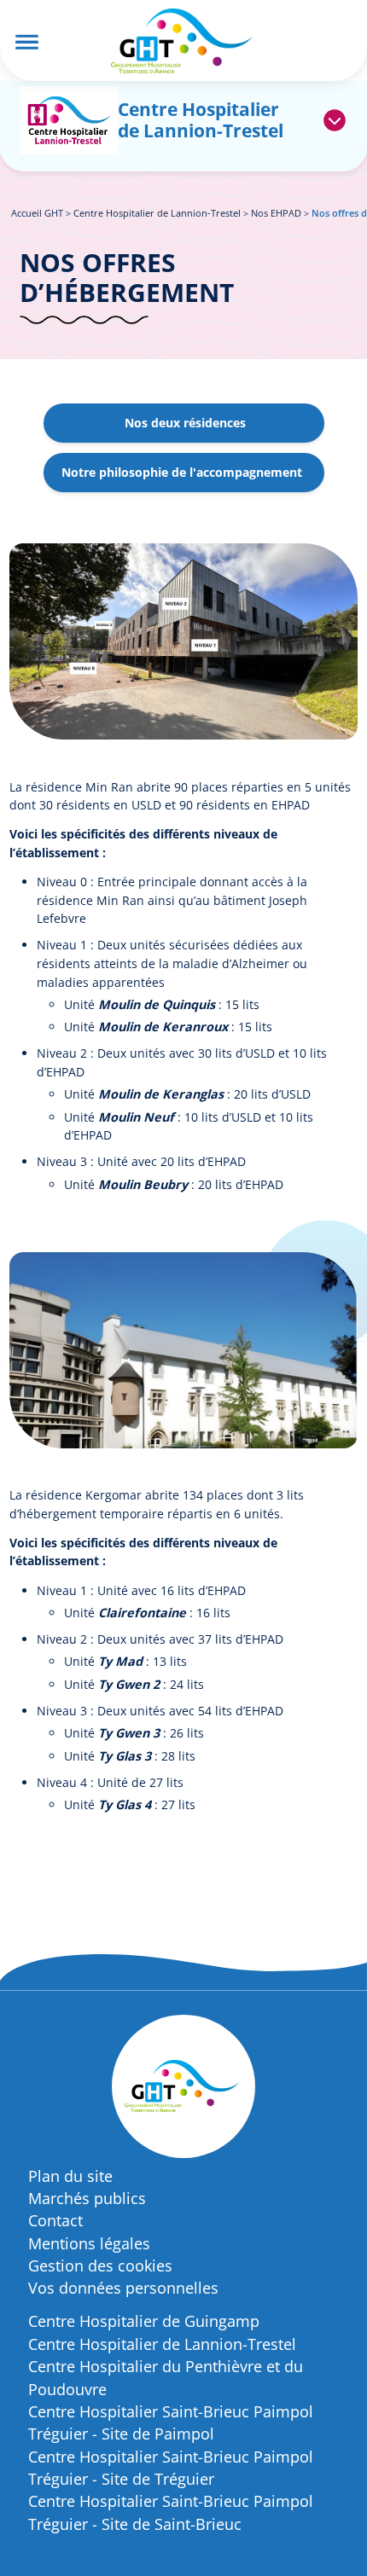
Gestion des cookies (100, 2266)
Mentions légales (89, 2243)
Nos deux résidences (185, 423)
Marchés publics (87, 2198)
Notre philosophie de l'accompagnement (182, 472)
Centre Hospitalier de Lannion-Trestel (157, 213)
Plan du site (70, 2176)
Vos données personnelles (123, 2288)
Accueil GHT (37, 213)
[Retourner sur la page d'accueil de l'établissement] (69, 121)
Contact (55, 2220)
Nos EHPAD (276, 213)
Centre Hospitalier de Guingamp (144, 2321)
